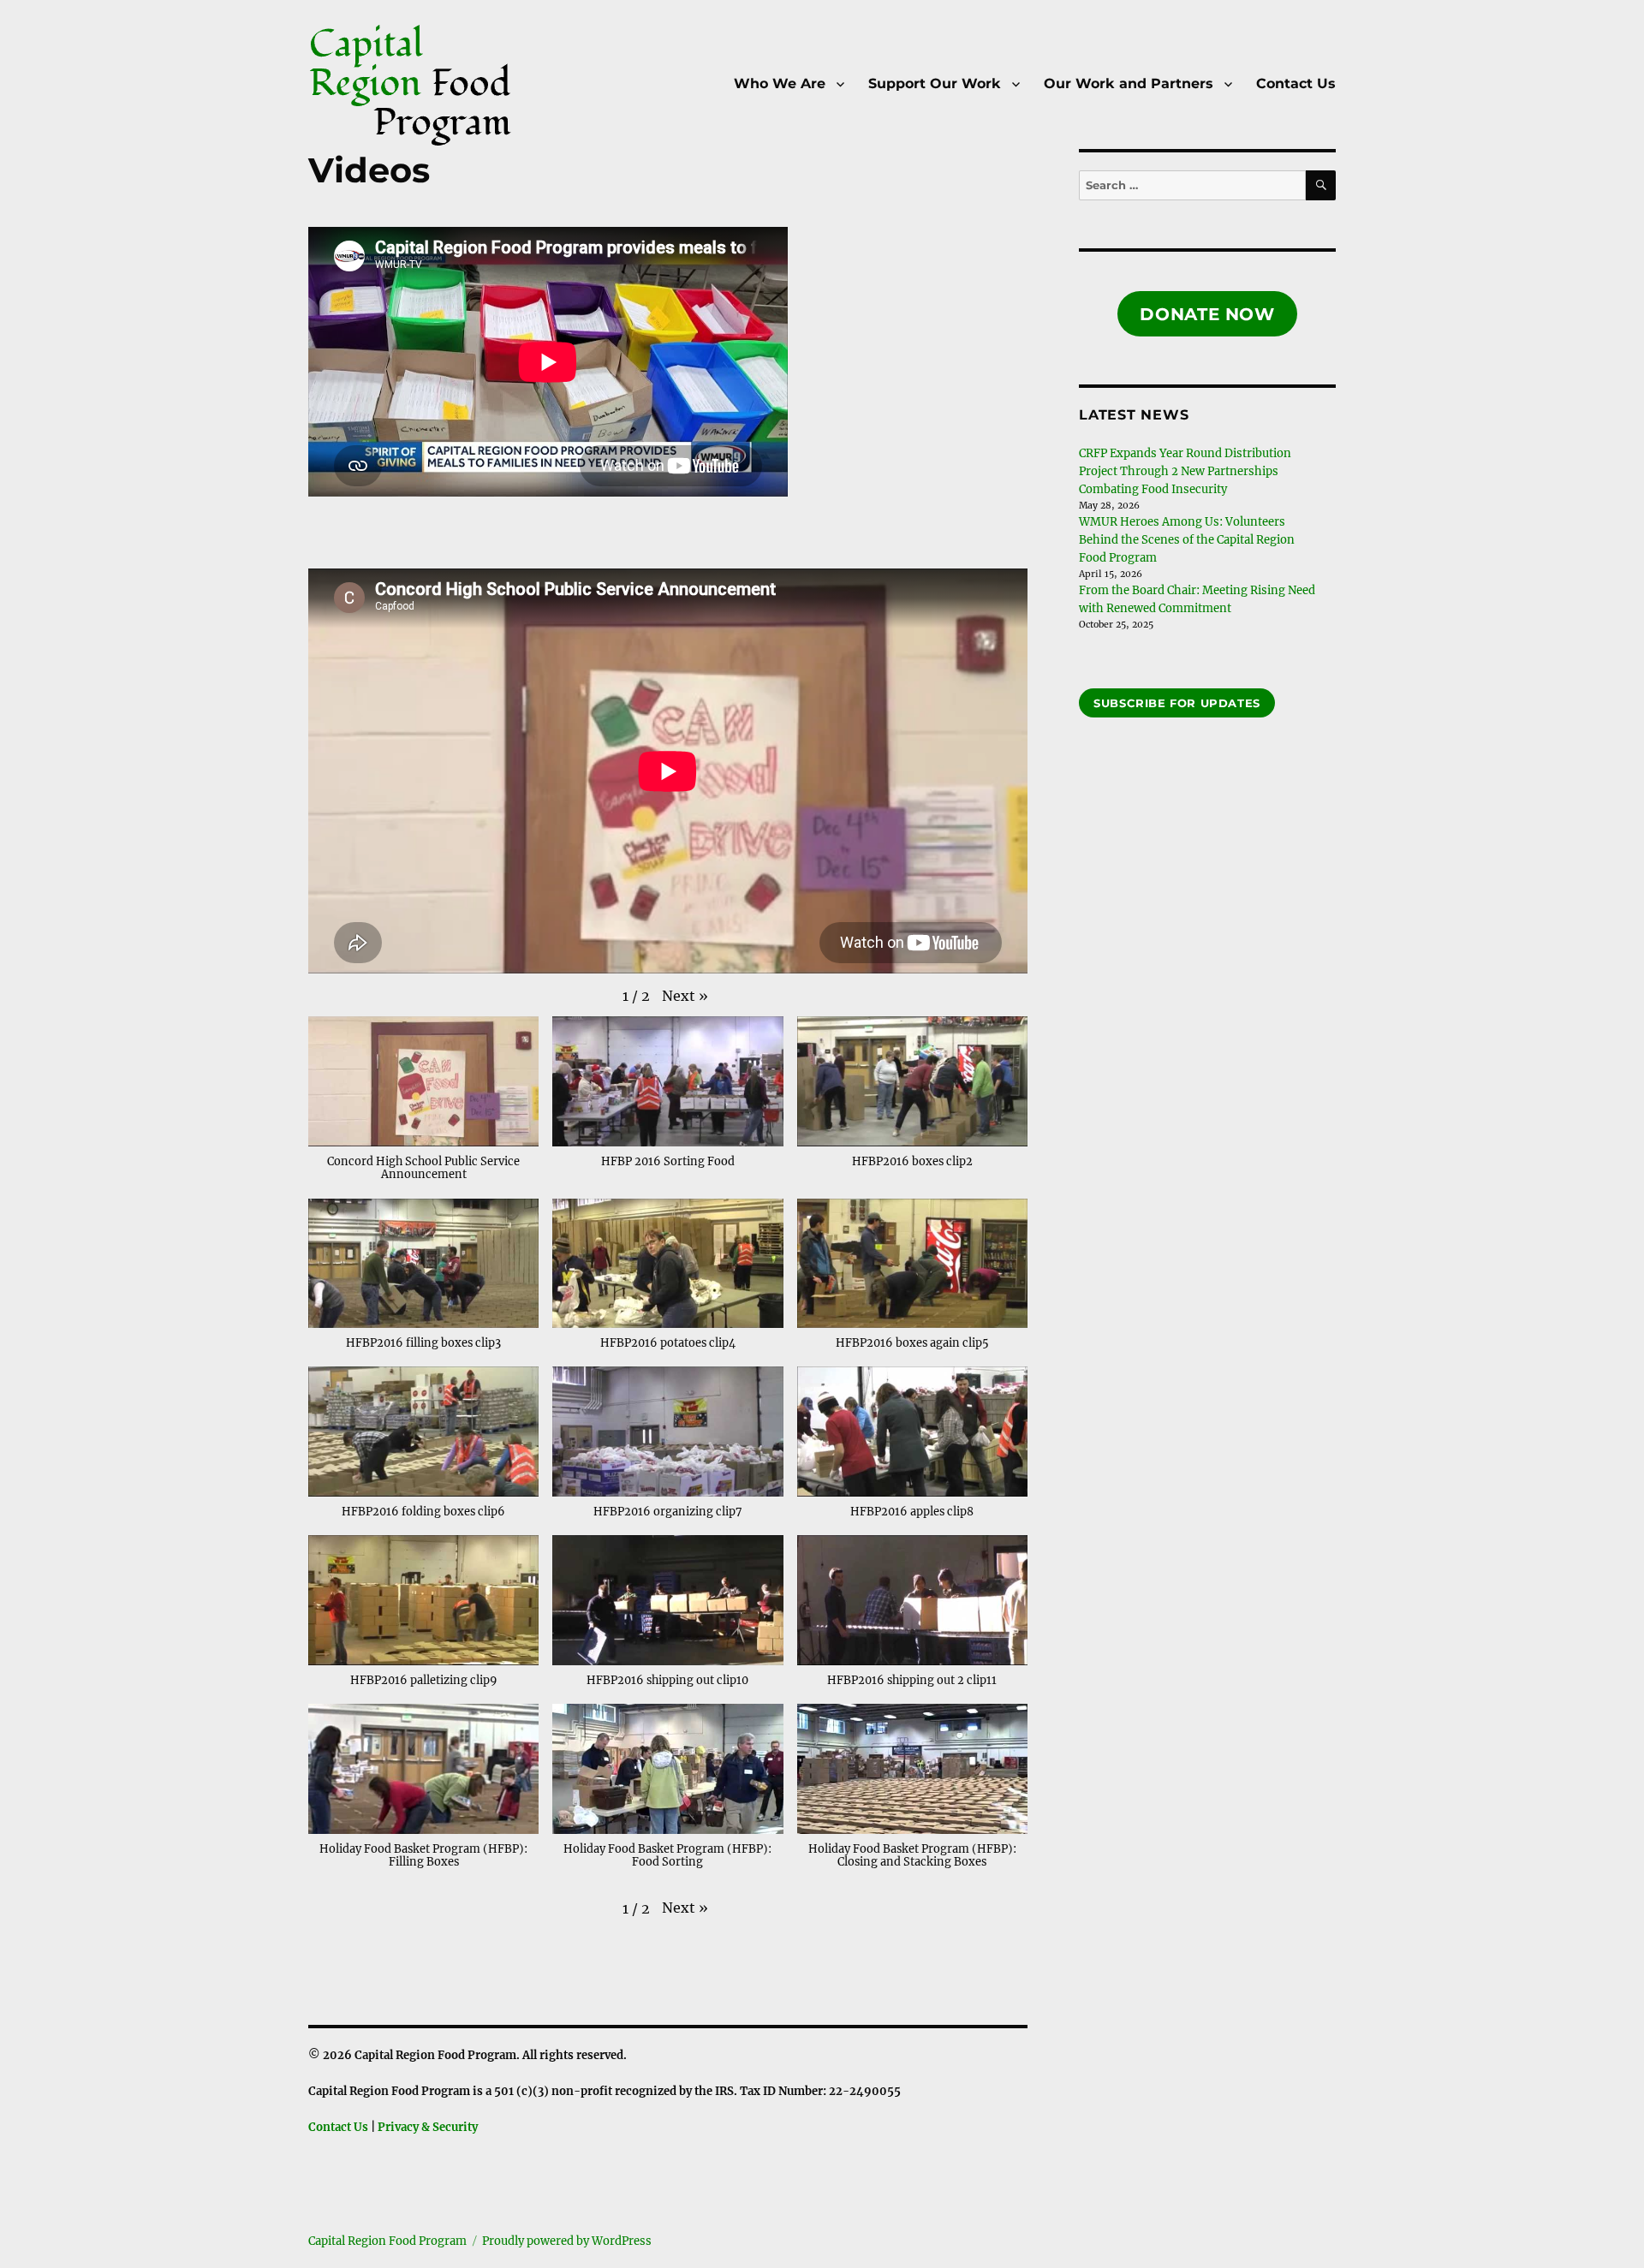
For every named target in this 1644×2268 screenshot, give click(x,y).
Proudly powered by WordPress (567, 2241)
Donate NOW (1207, 314)
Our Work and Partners (1129, 83)
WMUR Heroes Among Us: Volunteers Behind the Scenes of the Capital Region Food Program (1187, 540)
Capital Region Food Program (387, 2241)
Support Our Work (935, 83)
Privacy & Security (428, 2127)
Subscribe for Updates (1177, 703)
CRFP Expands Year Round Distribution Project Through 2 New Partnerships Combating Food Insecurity (1185, 471)
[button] (685, 996)
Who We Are (780, 83)
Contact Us (1296, 83)
